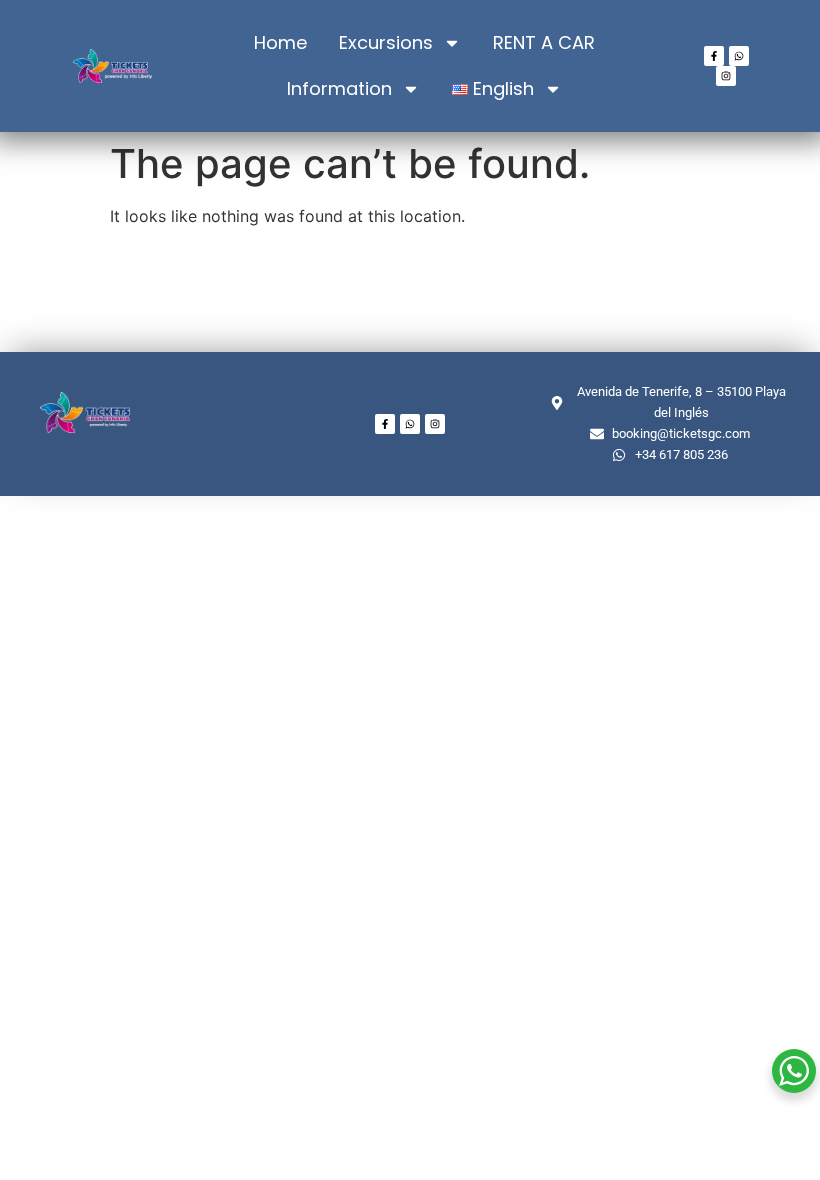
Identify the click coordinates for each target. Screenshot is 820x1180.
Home (280, 42)
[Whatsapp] (739, 56)
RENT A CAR (544, 42)
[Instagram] (726, 76)
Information (339, 88)
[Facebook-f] (714, 56)
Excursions (386, 42)
